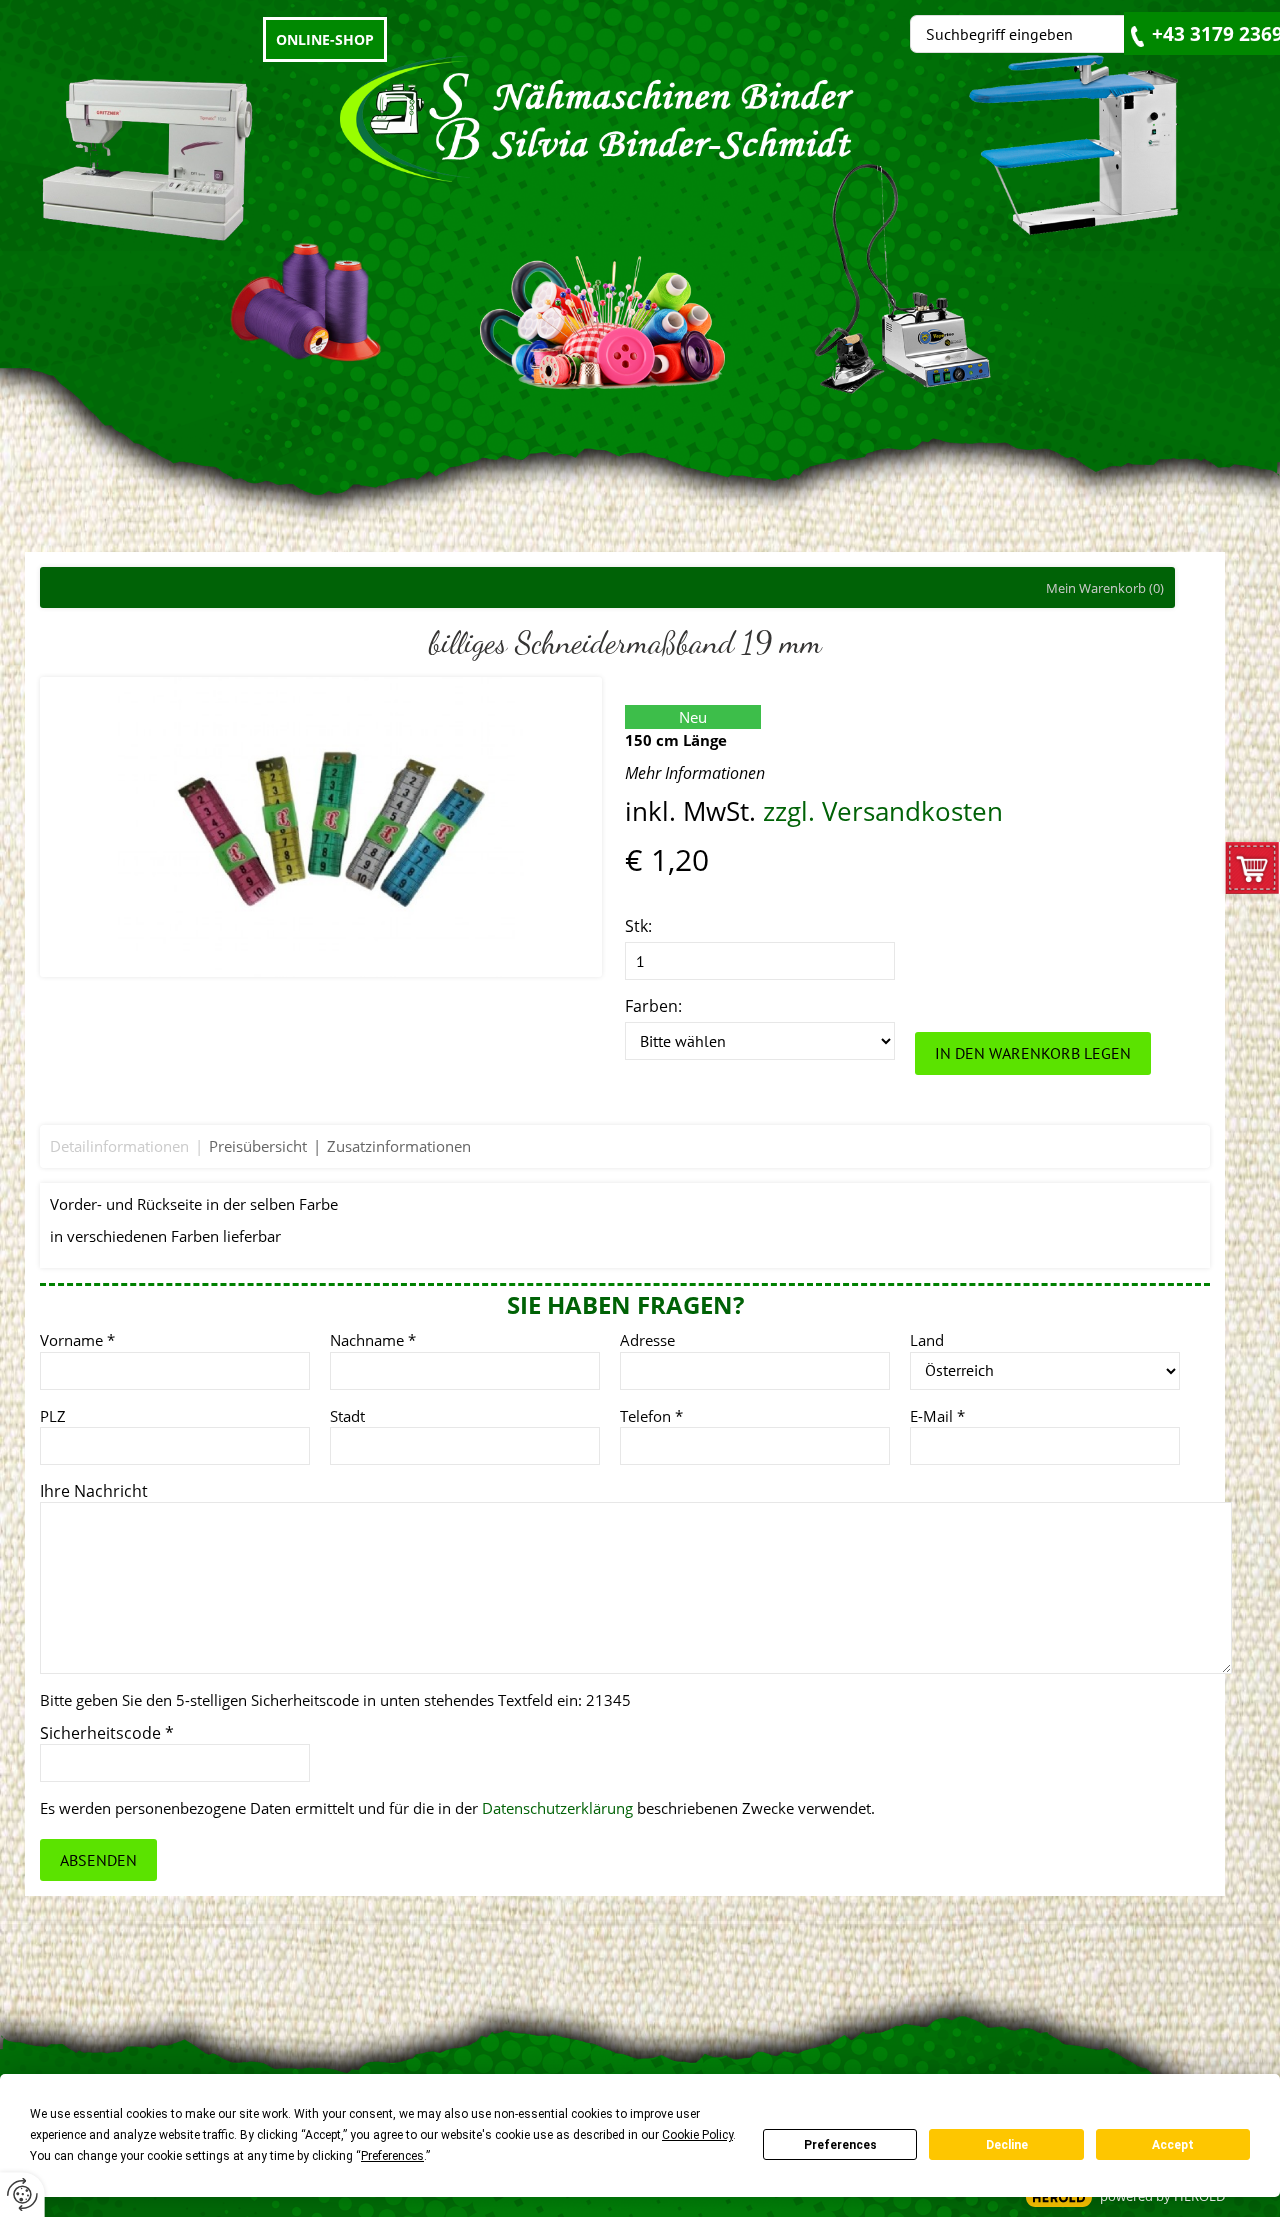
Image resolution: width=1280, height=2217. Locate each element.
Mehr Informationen (695, 773)
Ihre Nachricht (94, 1491)
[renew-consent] (22, 2194)
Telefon (651, 1416)
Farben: (653, 1006)
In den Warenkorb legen (1033, 1053)
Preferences (840, 2145)
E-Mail (937, 1416)
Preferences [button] (392, 2156)
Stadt (347, 1416)
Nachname (373, 1340)
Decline (1007, 2145)
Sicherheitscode (107, 1733)
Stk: (638, 926)
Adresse (647, 1340)
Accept (1173, 2145)
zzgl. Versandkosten (883, 811)
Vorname (77, 1340)
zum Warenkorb (1252, 873)
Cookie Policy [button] (697, 2135)
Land (927, 1340)
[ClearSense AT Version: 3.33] (1059, 2197)
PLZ (53, 1416)
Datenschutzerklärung (557, 1808)
